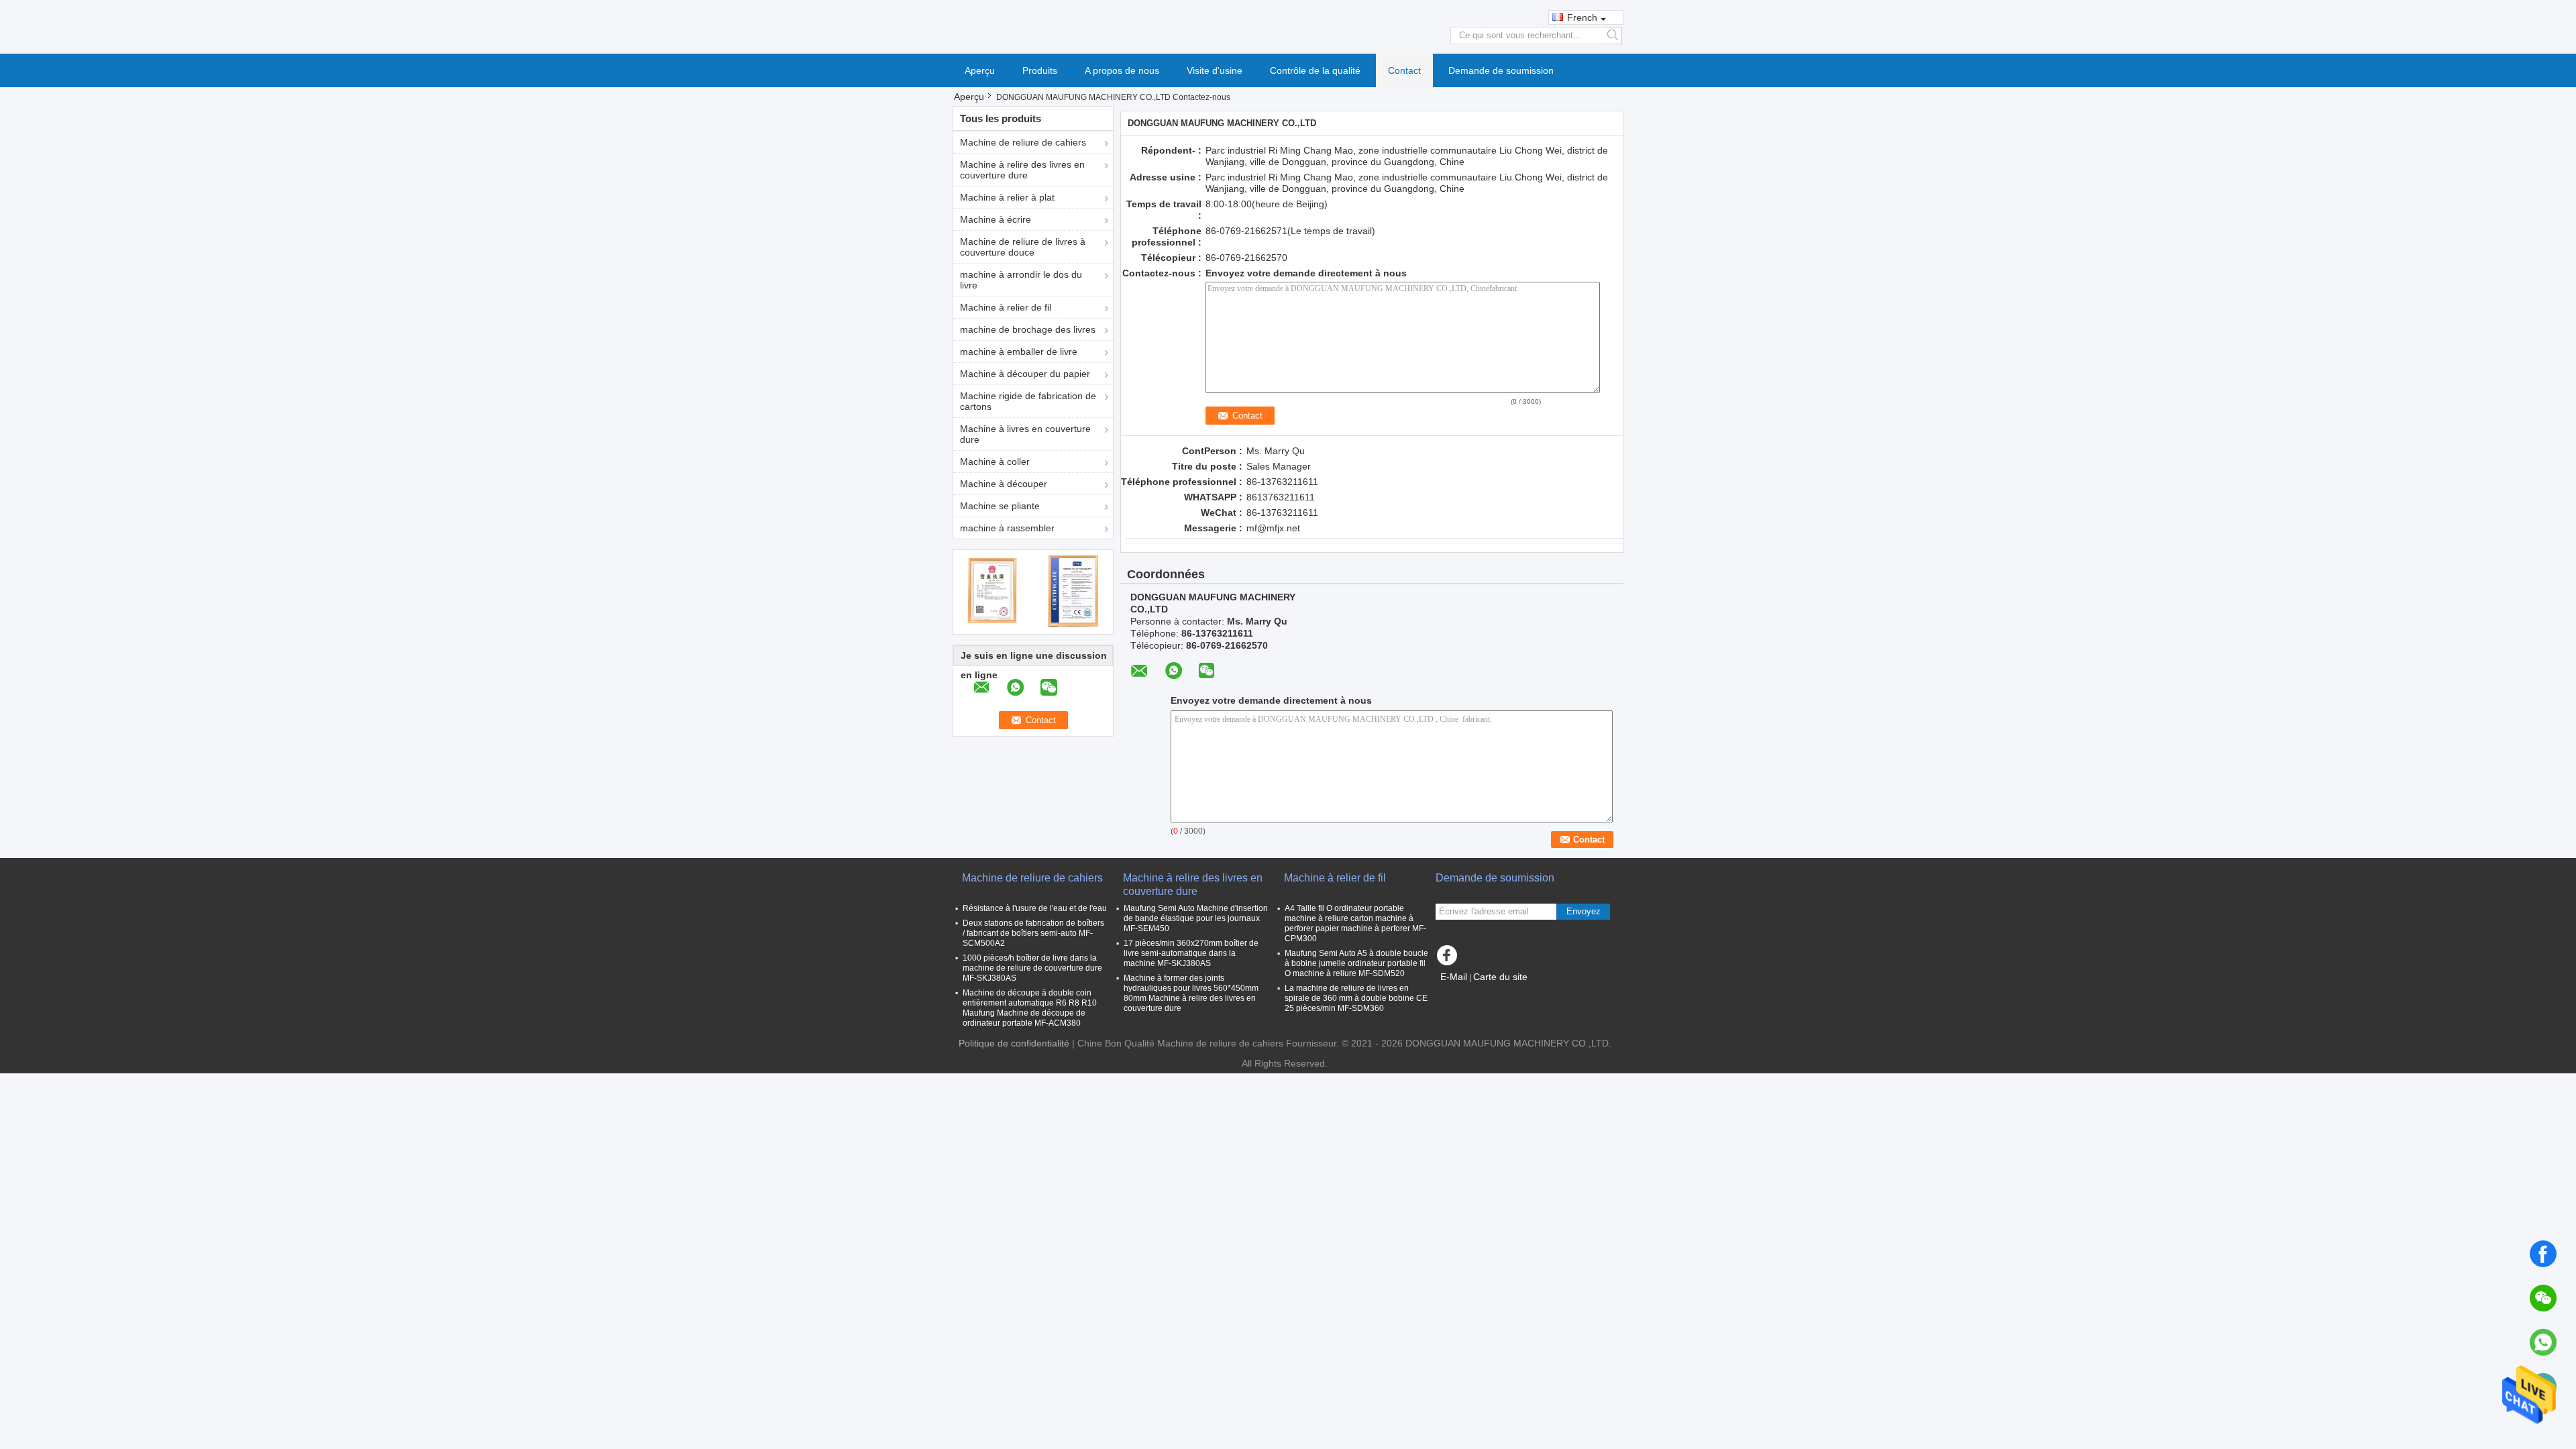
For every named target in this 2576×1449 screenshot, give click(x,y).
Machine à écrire (996, 219)
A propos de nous (1122, 70)
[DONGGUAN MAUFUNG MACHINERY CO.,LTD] (1288, 26)
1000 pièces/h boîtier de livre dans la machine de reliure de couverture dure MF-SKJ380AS (1032, 968)
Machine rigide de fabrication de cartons (1028, 401)
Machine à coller (995, 462)
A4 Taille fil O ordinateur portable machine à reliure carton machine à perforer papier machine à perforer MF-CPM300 (1355, 923)
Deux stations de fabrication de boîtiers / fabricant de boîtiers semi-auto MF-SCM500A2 (1033, 933)
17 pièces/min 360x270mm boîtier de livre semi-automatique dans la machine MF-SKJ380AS (1191, 953)
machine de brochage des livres (1028, 329)
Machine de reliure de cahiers (1023, 142)
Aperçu (980, 70)
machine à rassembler (1007, 528)
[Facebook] (2543, 1254)
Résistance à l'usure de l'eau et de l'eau (1035, 908)
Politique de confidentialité (1014, 1043)
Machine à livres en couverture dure (1025, 434)
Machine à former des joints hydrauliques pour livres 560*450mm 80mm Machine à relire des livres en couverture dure (1191, 993)
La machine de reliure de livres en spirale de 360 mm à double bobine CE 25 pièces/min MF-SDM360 (1356, 998)
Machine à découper (1004, 484)
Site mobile (1468, 994)
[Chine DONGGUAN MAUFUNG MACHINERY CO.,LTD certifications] (993, 590)
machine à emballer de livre (1019, 352)
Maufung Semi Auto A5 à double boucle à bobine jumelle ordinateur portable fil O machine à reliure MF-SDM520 (1356, 963)
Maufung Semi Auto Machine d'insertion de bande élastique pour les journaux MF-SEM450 (1196, 918)
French (1582, 17)
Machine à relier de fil (1006, 307)
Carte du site (1500, 977)
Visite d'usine (1215, 70)
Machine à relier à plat (1007, 197)
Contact (1404, 70)
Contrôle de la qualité (1315, 70)
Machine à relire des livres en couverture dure (1022, 170)
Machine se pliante (1000, 506)
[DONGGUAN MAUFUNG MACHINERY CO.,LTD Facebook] (1449, 959)
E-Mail (1454, 977)
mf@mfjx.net (1273, 528)
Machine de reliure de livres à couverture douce (1023, 247)
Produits (1040, 70)
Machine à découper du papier (1025, 374)
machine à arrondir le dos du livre (1021, 280)
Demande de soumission (1501, 70)
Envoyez (1584, 911)
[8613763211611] (2543, 1342)
